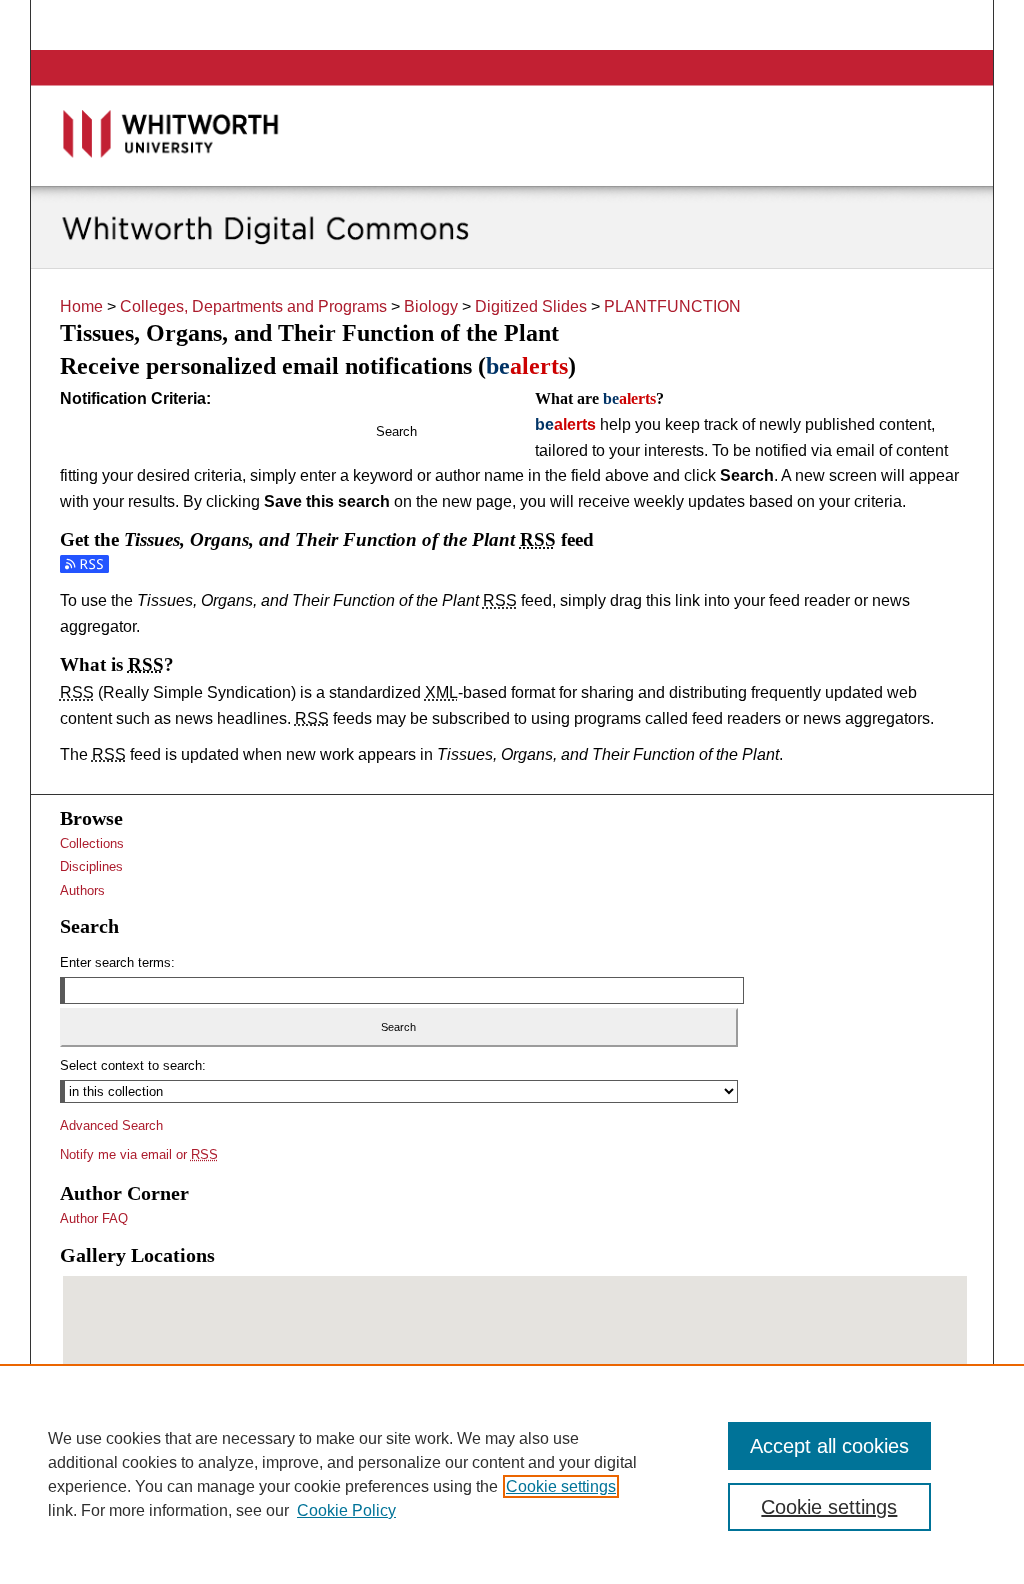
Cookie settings (561, 1486)
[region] (512, 1474)
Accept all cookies (829, 1446)
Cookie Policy (346, 1510)
